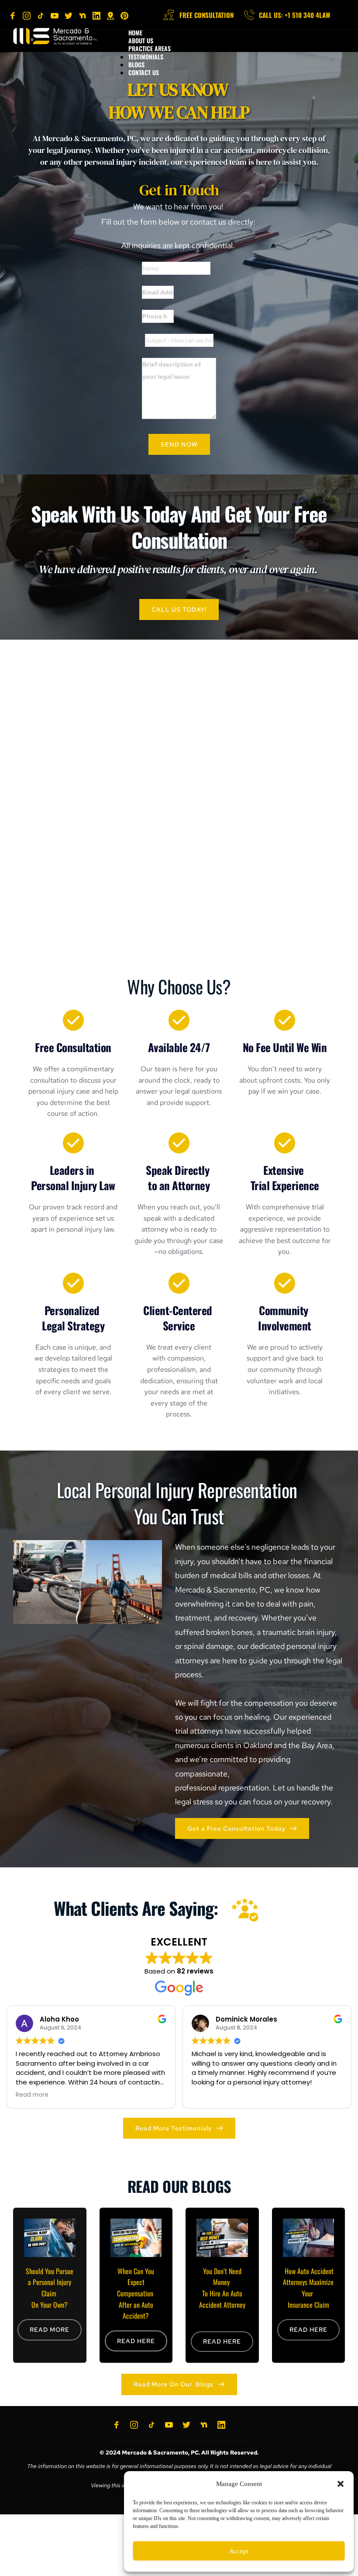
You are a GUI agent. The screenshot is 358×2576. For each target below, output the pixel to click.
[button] (341, 2484)
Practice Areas (150, 48)
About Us (141, 40)
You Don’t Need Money (223, 2277)
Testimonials (146, 57)
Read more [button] (32, 2095)
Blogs (136, 64)
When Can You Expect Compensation (137, 2282)
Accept (239, 2551)
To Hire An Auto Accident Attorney (222, 2299)
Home (135, 33)
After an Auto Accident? (137, 2310)
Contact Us (144, 72)
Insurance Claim (308, 2305)
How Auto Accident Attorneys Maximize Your (309, 2282)
